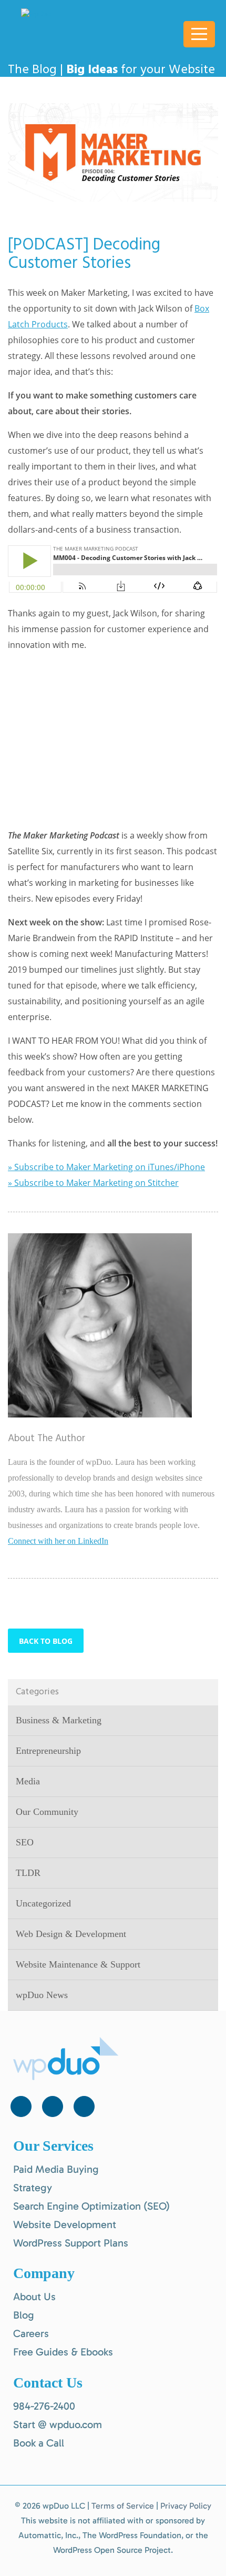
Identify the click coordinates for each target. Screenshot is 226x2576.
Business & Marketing (59, 1720)
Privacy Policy (186, 2506)
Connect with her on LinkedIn (58, 1541)
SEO (25, 1842)
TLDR (28, 1873)
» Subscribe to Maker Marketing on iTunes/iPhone (106, 1167)
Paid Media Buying (56, 2169)
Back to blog (46, 1641)
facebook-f (21, 2106)
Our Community (47, 1812)
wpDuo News (42, 1995)
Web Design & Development (71, 1934)
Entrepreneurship (48, 1751)
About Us (34, 2297)
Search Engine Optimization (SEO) (91, 2206)
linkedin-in (53, 2106)
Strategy (33, 2188)
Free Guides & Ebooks (63, 2352)
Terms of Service (123, 2506)
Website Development (65, 2224)
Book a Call (39, 2443)
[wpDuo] (74, 14)
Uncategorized (43, 1903)
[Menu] (199, 34)
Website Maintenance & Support (78, 1964)
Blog (24, 2315)
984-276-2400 (44, 2406)
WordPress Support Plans (71, 2243)
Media (28, 1781)
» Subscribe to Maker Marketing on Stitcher (93, 1183)
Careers (31, 2333)
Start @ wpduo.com (58, 2424)
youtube (84, 2106)
